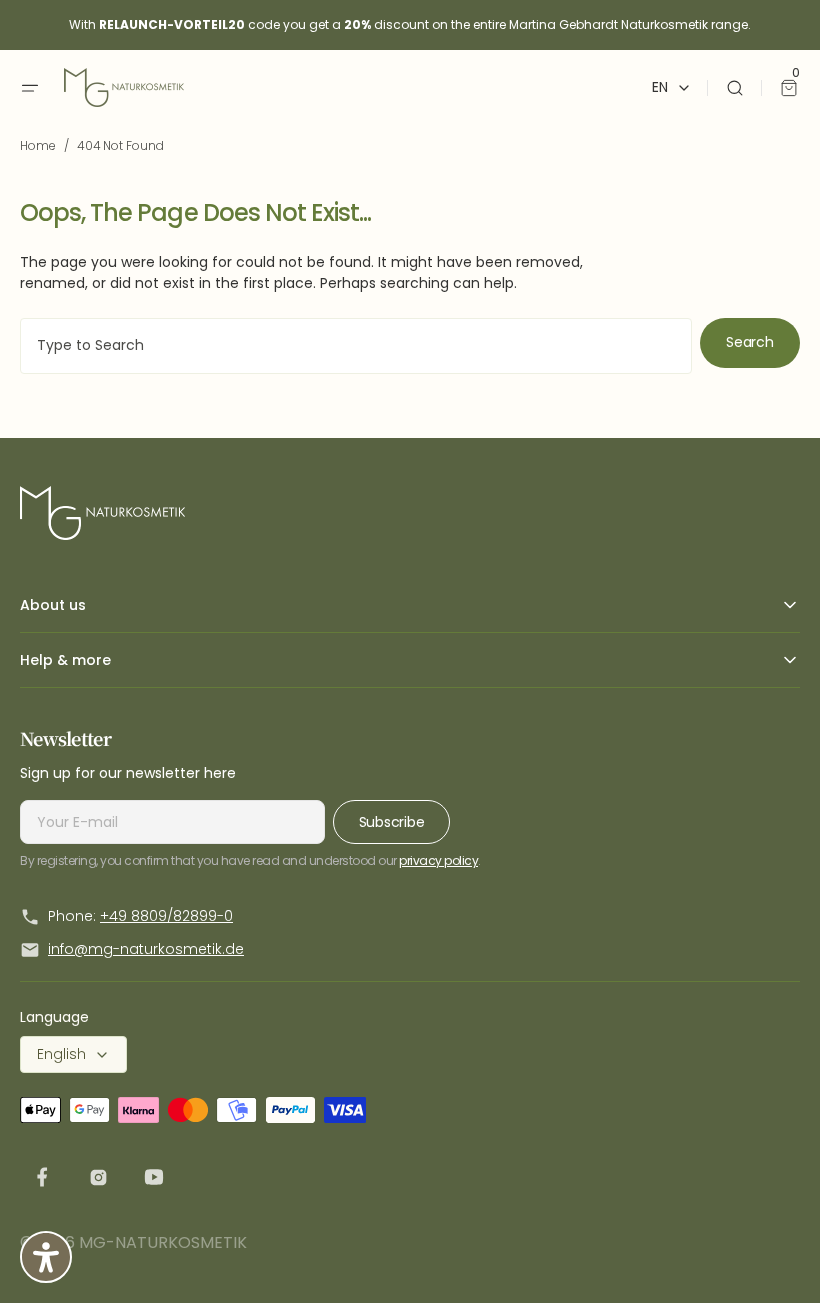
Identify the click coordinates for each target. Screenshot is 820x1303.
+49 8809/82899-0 (166, 916)
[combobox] (356, 346)
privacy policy (438, 860)
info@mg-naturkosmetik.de (146, 949)
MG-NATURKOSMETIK (163, 1242)
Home (38, 145)
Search (749, 342)
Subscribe (391, 822)
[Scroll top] (773, 1256)
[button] (30, 88)
